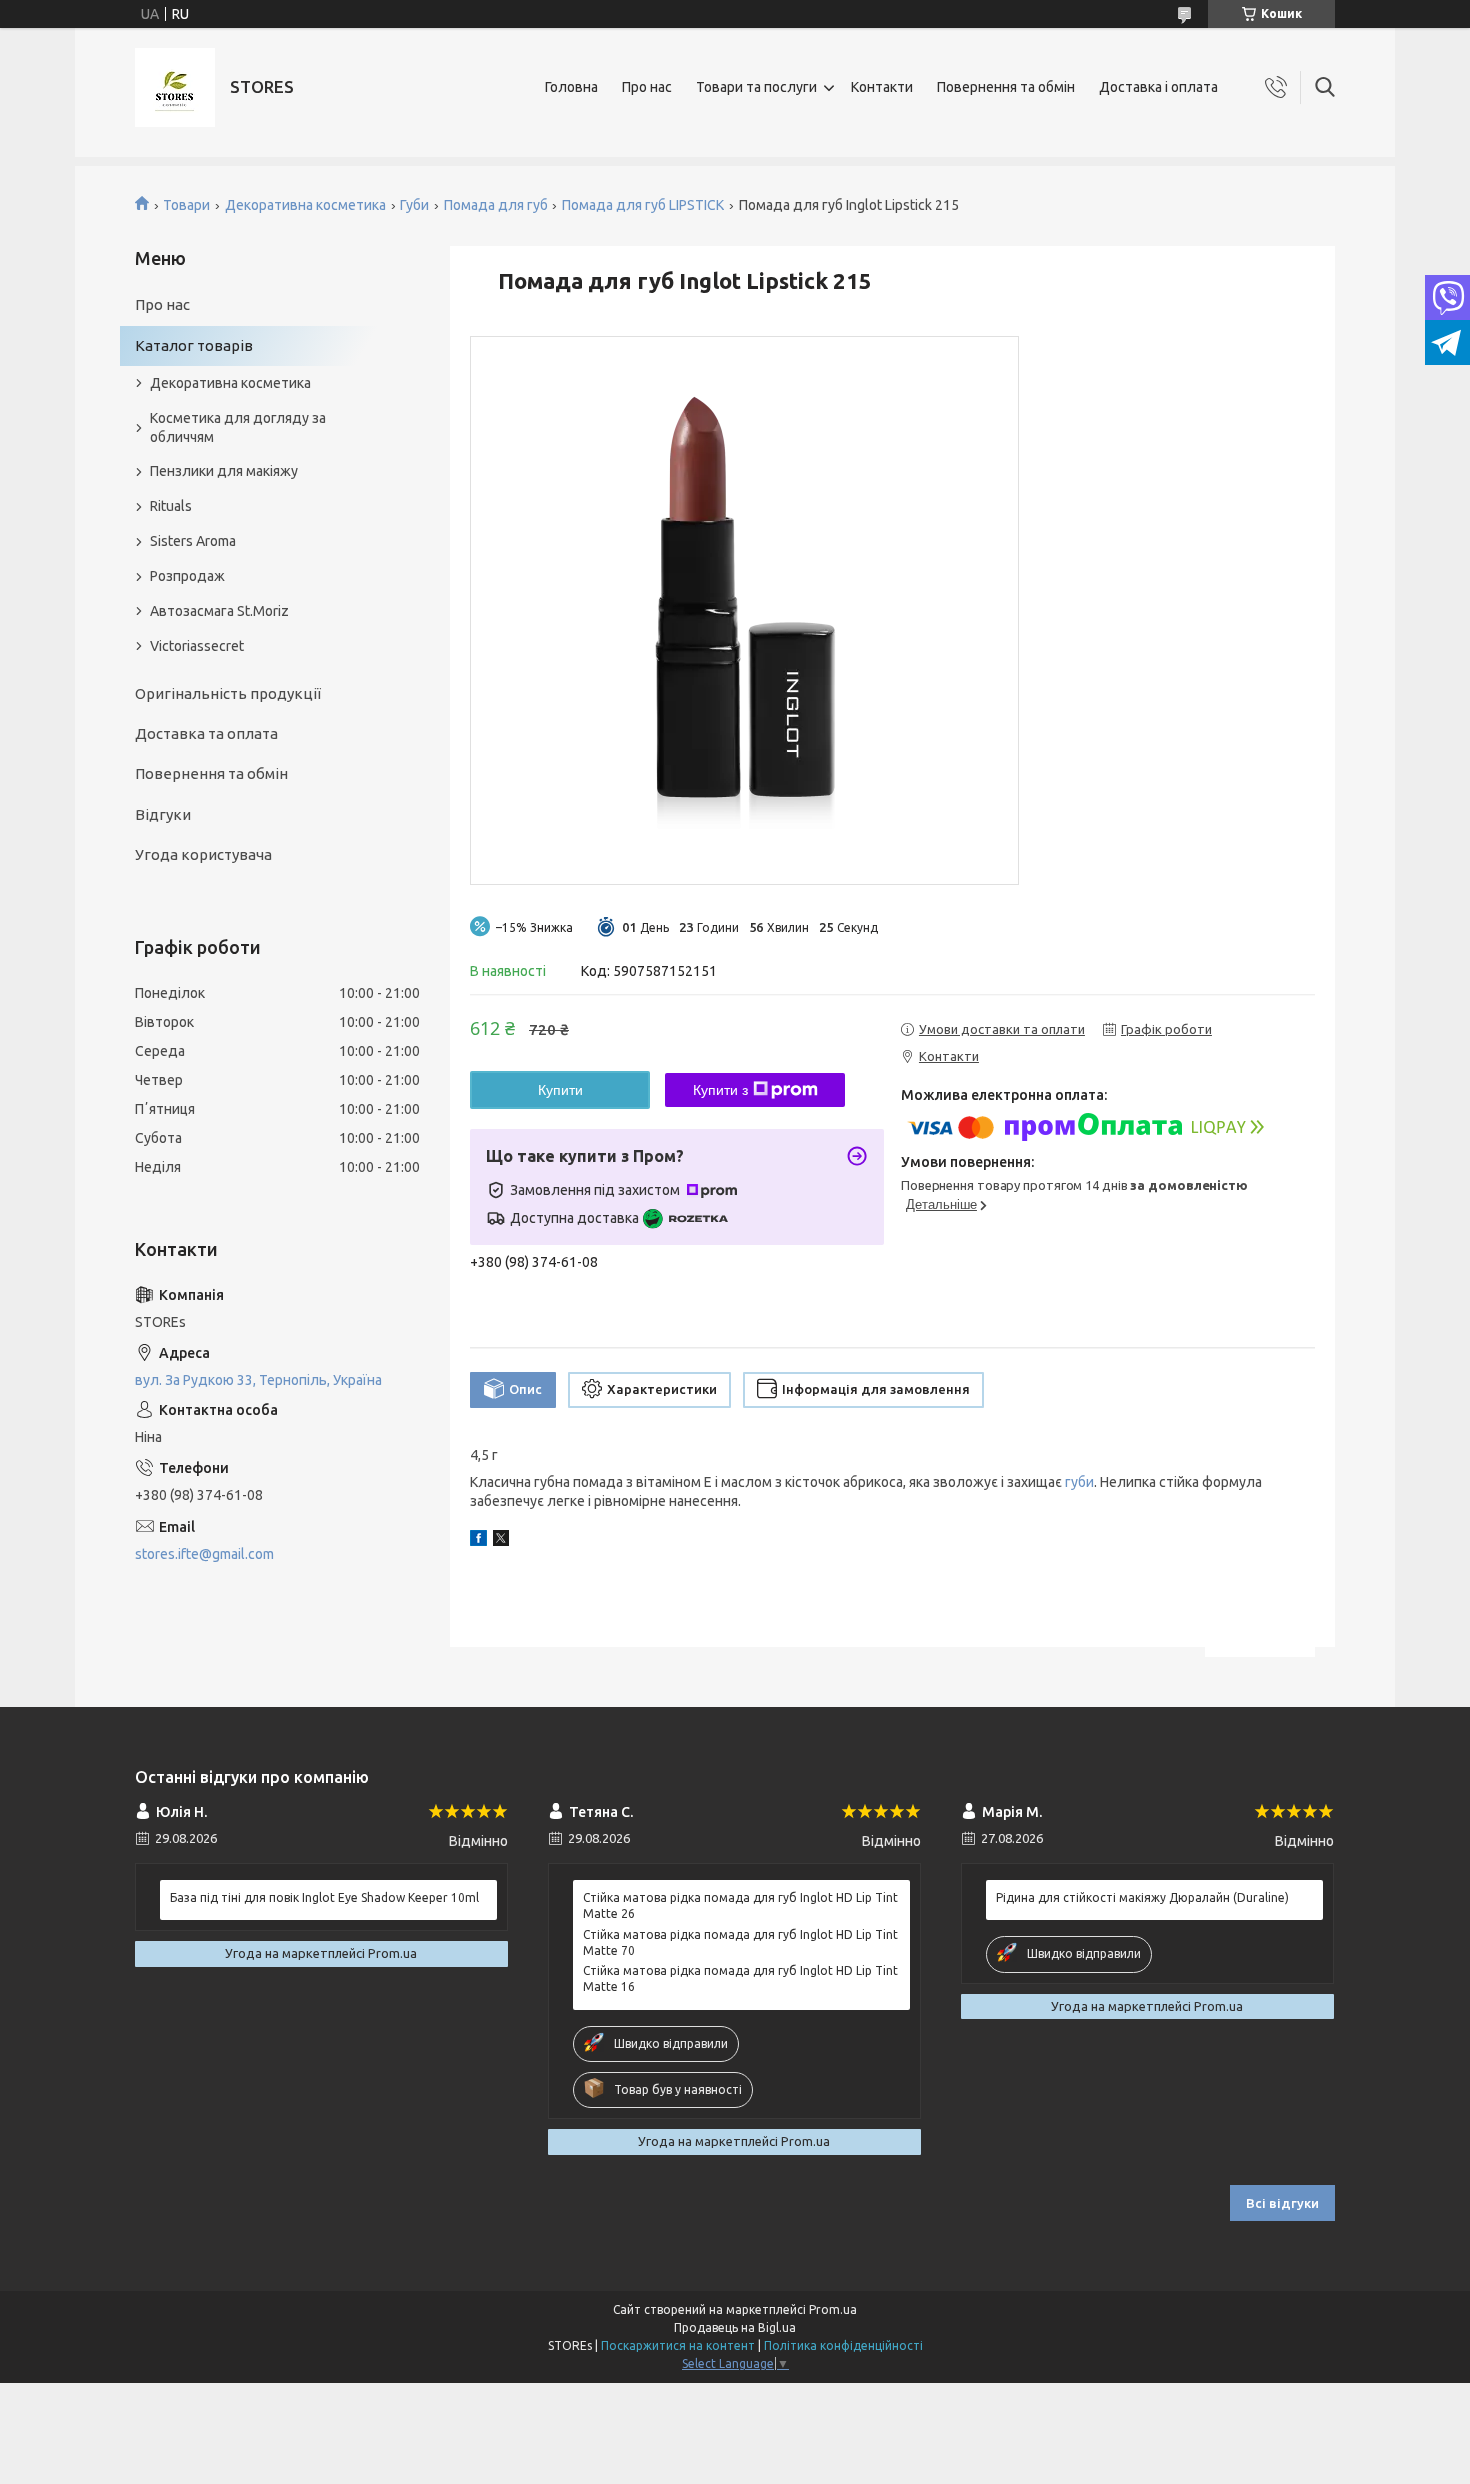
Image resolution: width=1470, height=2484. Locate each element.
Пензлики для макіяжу (224, 471)
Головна (571, 87)
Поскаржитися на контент (678, 2345)
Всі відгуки (1282, 2203)
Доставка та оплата (206, 733)
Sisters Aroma (193, 541)
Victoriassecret (197, 646)
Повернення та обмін (1006, 87)
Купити (560, 1090)
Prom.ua (833, 2309)
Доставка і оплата (1158, 87)
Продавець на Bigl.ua (735, 2327)
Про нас (647, 87)
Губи (414, 205)
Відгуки (163, 814)
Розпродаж (187, 576)
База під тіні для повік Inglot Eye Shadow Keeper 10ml (324, 1897)
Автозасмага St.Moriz (219, 611)
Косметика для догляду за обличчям (238, 427)
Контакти (882, 87)
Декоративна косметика (305, 205)
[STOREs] (175, 87)
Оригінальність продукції (228, 693)
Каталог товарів (194, 345)
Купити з (720, 1090)
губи (1079, 1482)
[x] (501, 1541)
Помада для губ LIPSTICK (643, 205)
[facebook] (478, 1541)
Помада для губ (496, 205)
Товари (186, 205)
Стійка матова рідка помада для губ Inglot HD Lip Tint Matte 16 (740, 1978)
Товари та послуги (756, 87)
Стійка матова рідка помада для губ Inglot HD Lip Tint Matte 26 (740, 1905)
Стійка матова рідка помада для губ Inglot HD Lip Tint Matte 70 (740, 1942)
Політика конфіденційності (843, 2345)
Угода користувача (203, 854)
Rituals (171, 506)
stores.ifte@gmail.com (204, 1554)
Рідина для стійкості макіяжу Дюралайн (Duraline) (1142, 1897)
